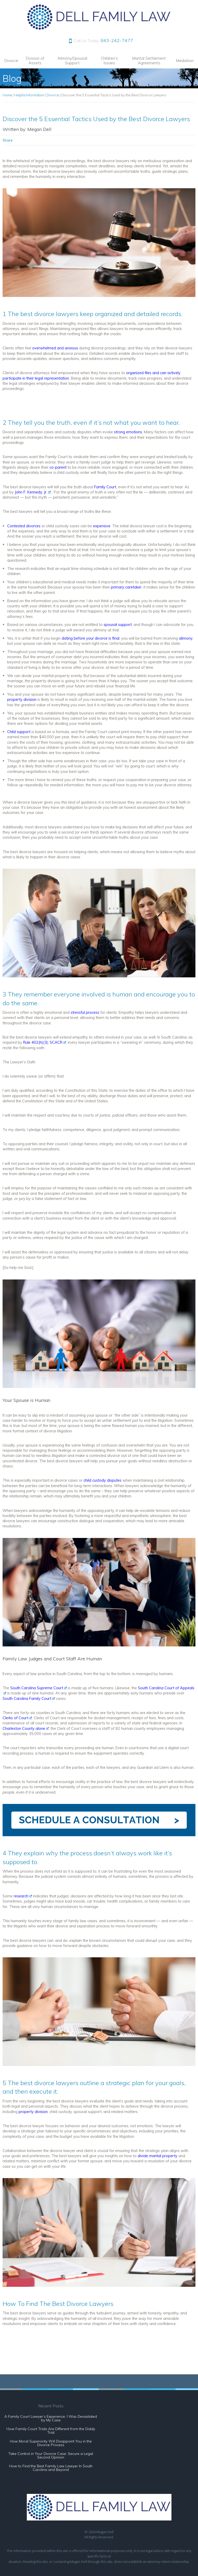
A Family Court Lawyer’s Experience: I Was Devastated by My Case (51, 2418)
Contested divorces (24, 526)
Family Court (105, 487)
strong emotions (128, 432)
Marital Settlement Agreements (149, 61)
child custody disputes (102, 1480)
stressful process (85, 1012)
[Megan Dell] (99, 29)
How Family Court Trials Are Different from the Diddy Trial (51, 2431)
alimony (186, 638)
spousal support (118, 625)
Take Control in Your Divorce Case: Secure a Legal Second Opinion (51, 2455)
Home (7, 95)
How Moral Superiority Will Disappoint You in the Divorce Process (51, 2443)
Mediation (185, 61)
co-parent (58, 467)
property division (33, 2112)
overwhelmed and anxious (55, 348)
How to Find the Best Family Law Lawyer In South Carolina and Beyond (51, 2468)
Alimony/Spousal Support (72, 61)
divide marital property (158, 2156)
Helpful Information (29, 95)
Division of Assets (35, 61)
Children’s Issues (109, 61)
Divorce (11, 61)
